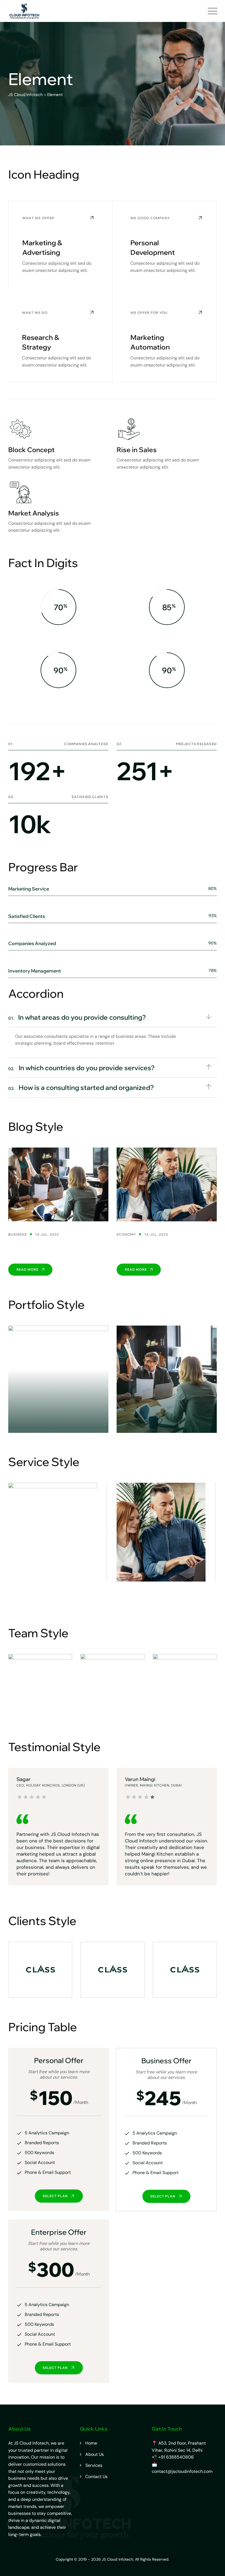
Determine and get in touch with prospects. (54, 1249)
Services (94, 2465)
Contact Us (96, 2477)
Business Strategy (167, 1420)
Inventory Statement (58, 1420)
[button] (113, 1018)
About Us (95, 2454)
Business (18, 1234)
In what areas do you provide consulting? (77, 1017)
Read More (28, 1269)
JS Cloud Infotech (117, 2559)
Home (91, 2443)
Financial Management (151, 1593)
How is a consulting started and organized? (81, 1087)
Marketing (167, 1412)
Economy (126, 1234)
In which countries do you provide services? (81, 1068)
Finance (58, 1412)
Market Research (35, 1593)
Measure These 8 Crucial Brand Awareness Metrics (160, 1249)
